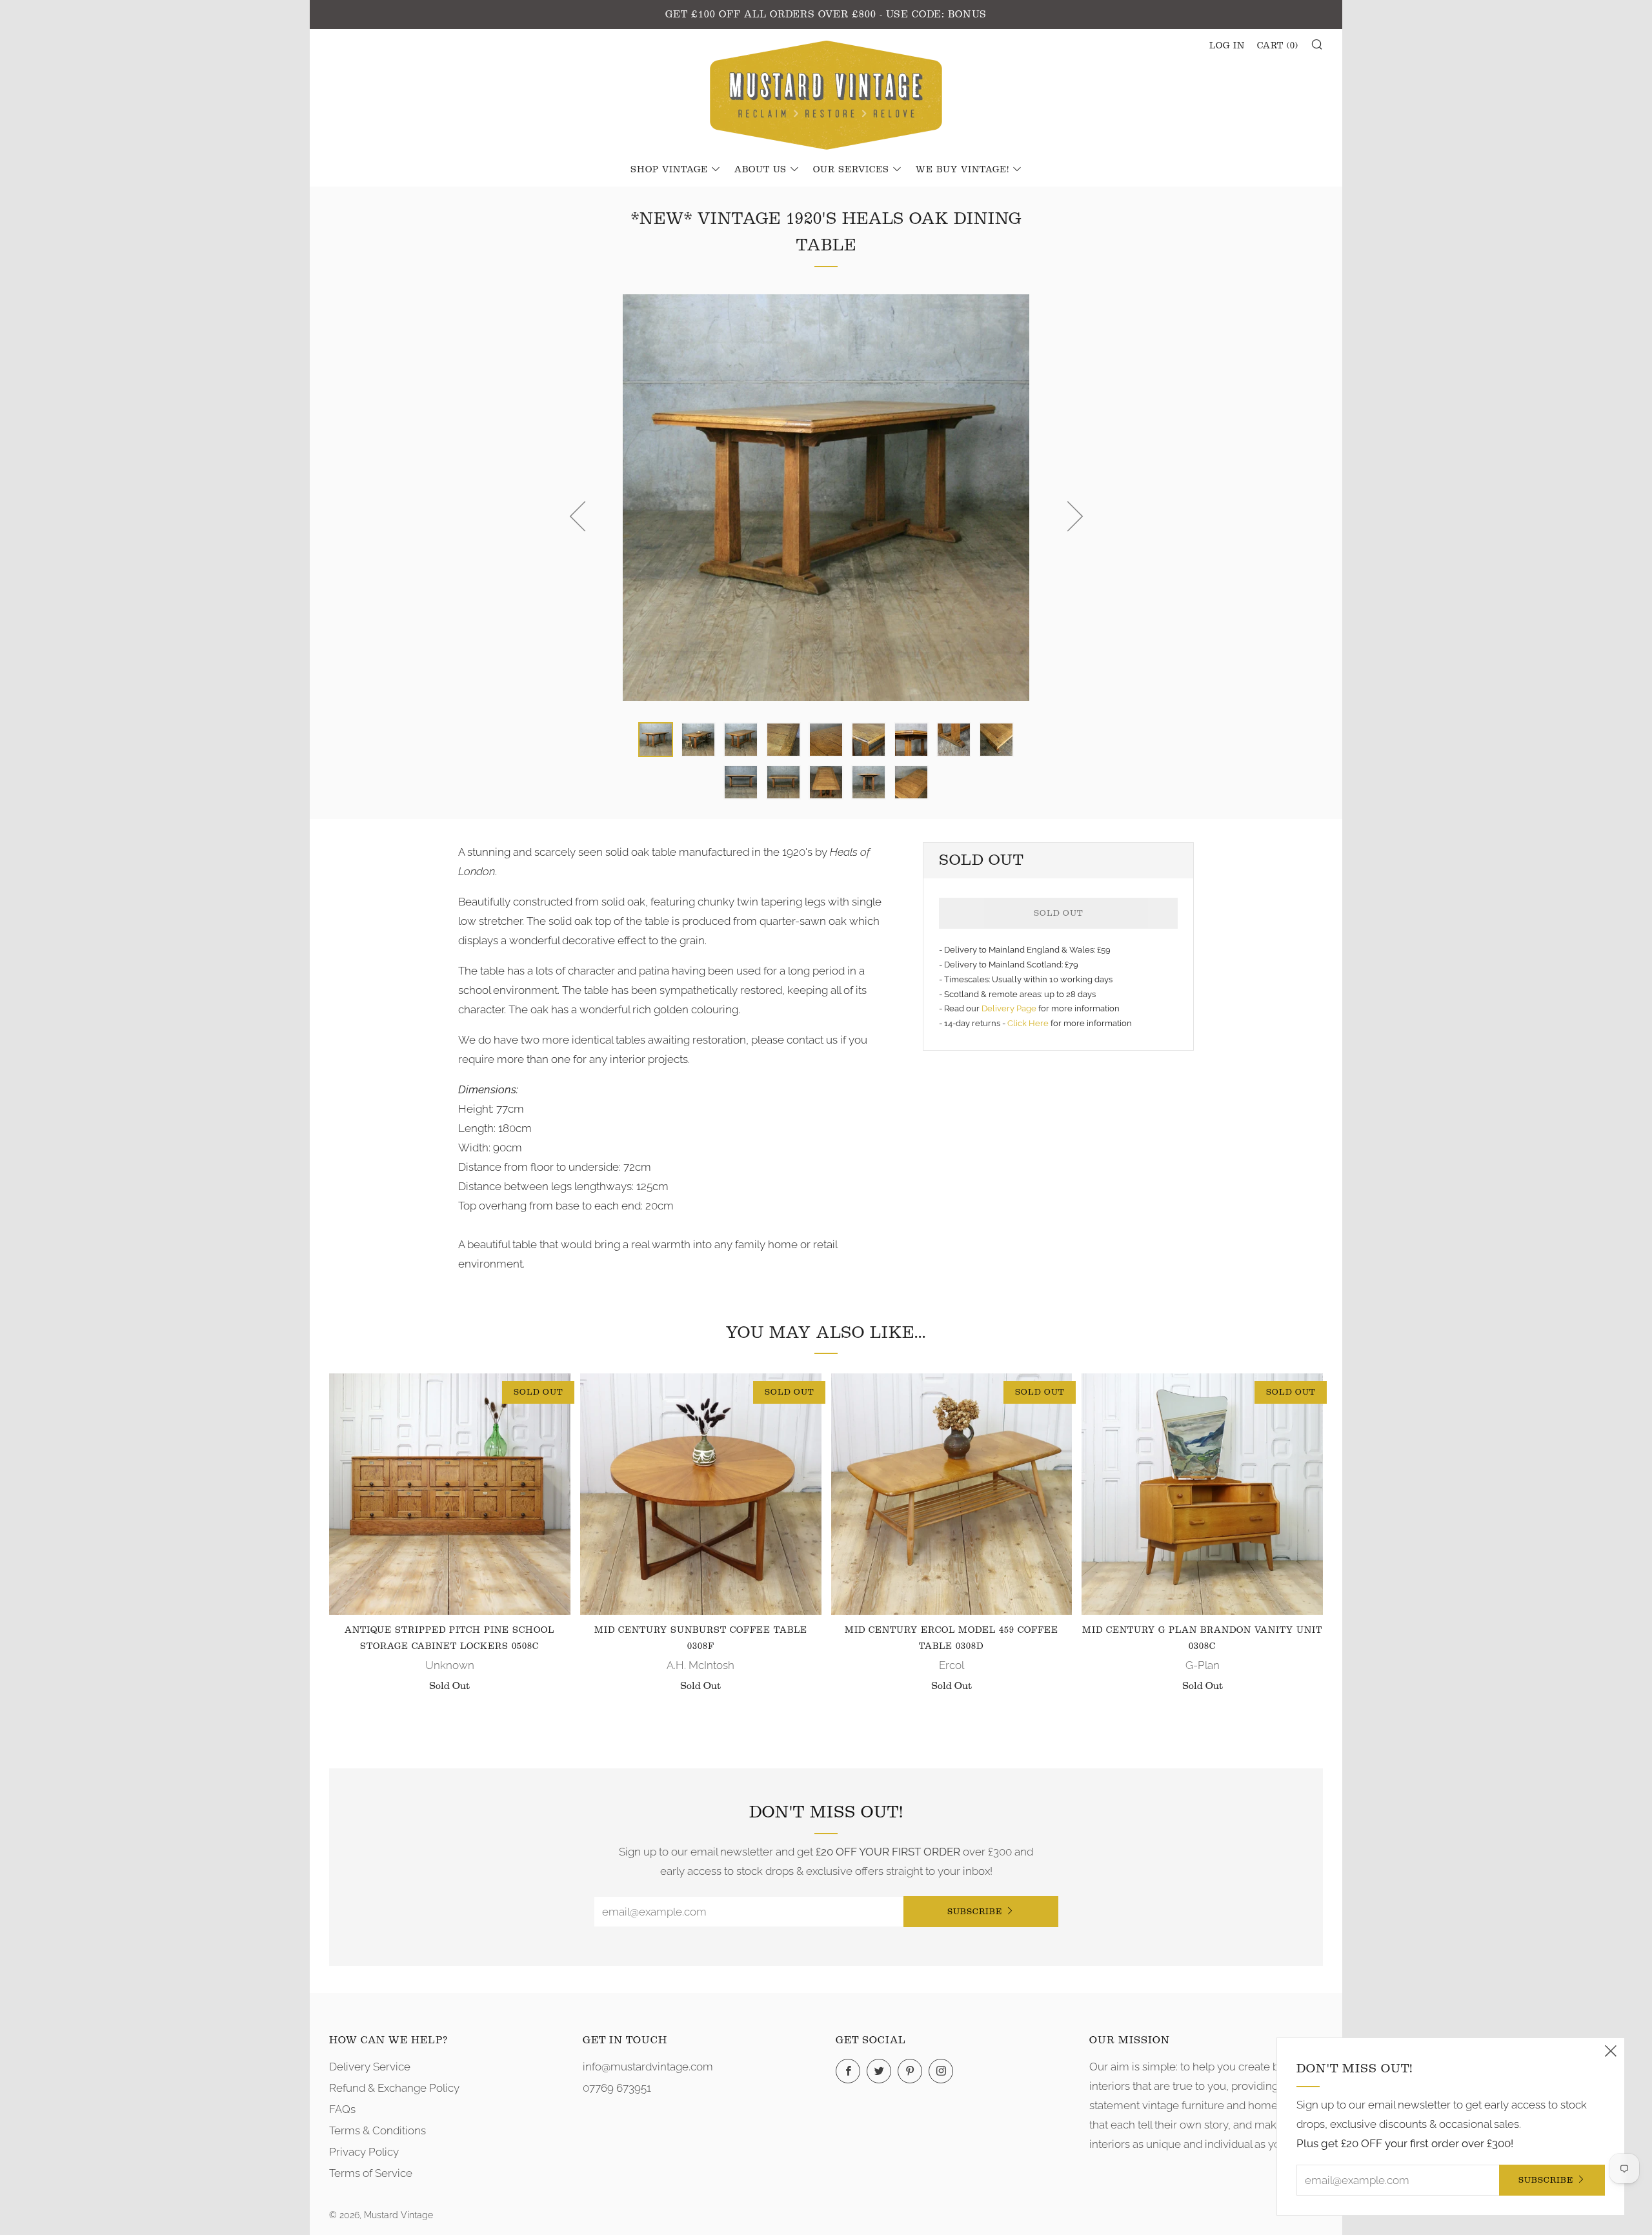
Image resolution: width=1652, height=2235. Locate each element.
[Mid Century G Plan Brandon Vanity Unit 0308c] (1202, 1494)
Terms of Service (371, 2173)
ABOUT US (761, 170)
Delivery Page (1009, 1008)
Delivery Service (370, 2067)
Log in (1227, 46)
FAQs (342, 2109)
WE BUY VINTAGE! (962, 170)
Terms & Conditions (378, 2130)
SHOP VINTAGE (669, 170)
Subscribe (975, 1911)
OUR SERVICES (851, 170)
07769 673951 (617, 2088)
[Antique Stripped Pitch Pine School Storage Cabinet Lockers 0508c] (450, 1494)
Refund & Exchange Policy (394, 2088)
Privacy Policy (364, 2152)
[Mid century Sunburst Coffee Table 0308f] (701, 1494)
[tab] (656, 740)
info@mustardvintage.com (648, 2067)
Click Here (1029, 1023)
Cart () (1278, 46)
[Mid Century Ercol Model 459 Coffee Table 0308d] (952, 1494)
